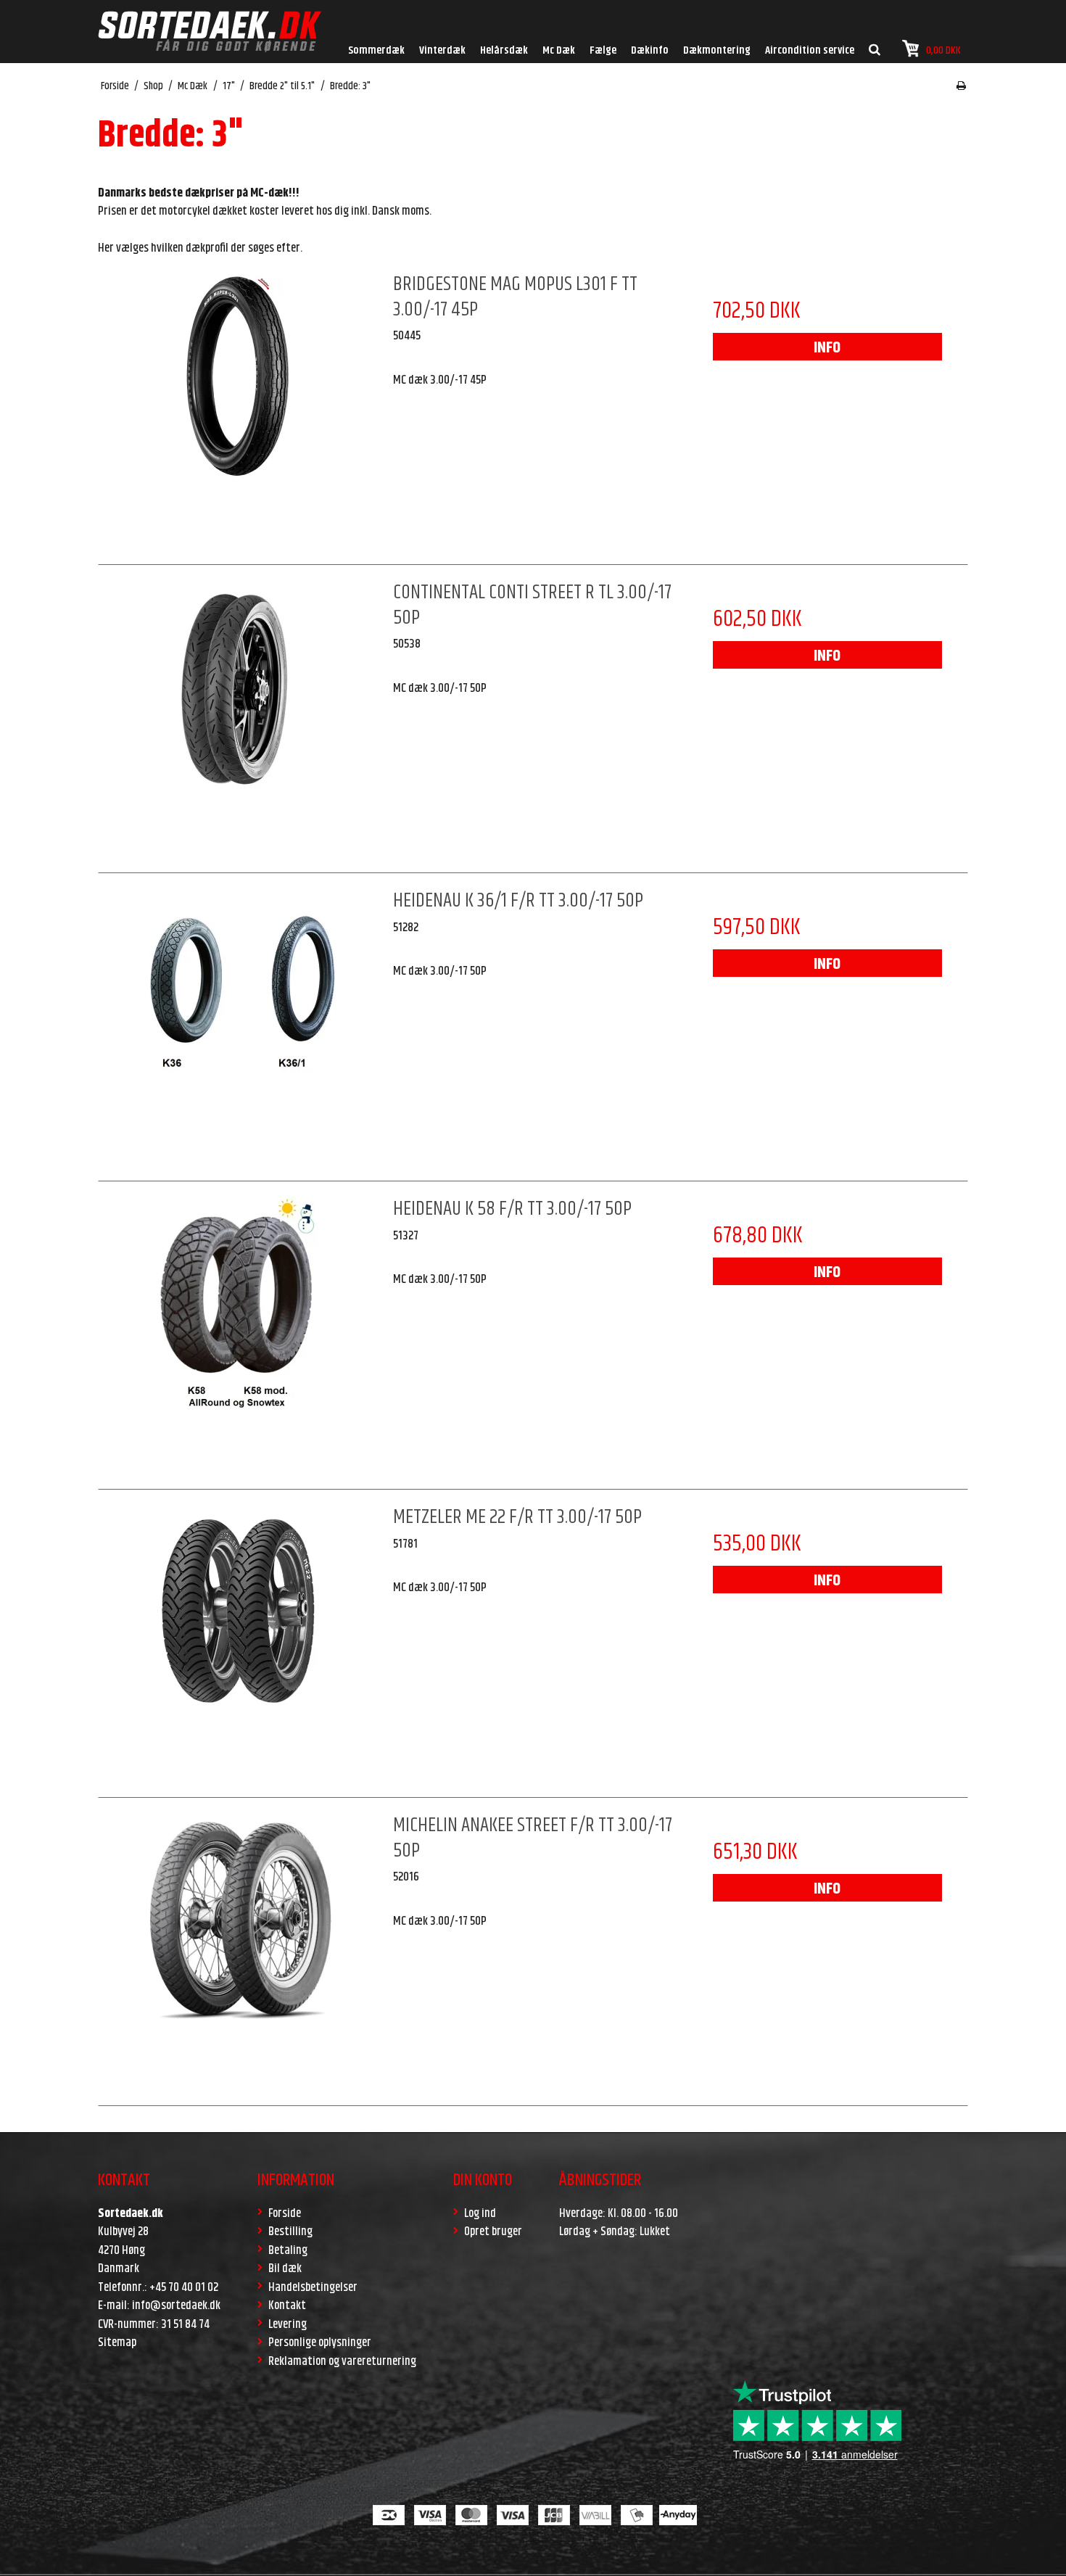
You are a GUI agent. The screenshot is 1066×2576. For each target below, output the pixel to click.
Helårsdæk (504, 50)
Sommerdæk (376, 50)
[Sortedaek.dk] (210, 32)
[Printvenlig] (961, 86)
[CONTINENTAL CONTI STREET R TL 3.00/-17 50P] (239, 720)
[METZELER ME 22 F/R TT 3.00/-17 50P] (239, 1645)
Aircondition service (810, 50)
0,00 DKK (943, 50)
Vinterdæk (442, 50)
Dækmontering (717, 50)
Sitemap (117, 2342)
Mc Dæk (559, 50)
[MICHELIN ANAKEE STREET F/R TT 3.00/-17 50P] (239, 1953)
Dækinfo (650, 50)
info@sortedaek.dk (176, 2305)
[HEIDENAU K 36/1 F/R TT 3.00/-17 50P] (239, 1028)
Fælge (603, 50)
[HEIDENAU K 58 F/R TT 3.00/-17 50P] (239, 1337)
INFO (827, 348)
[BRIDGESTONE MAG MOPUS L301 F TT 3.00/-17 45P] (239, 412)
